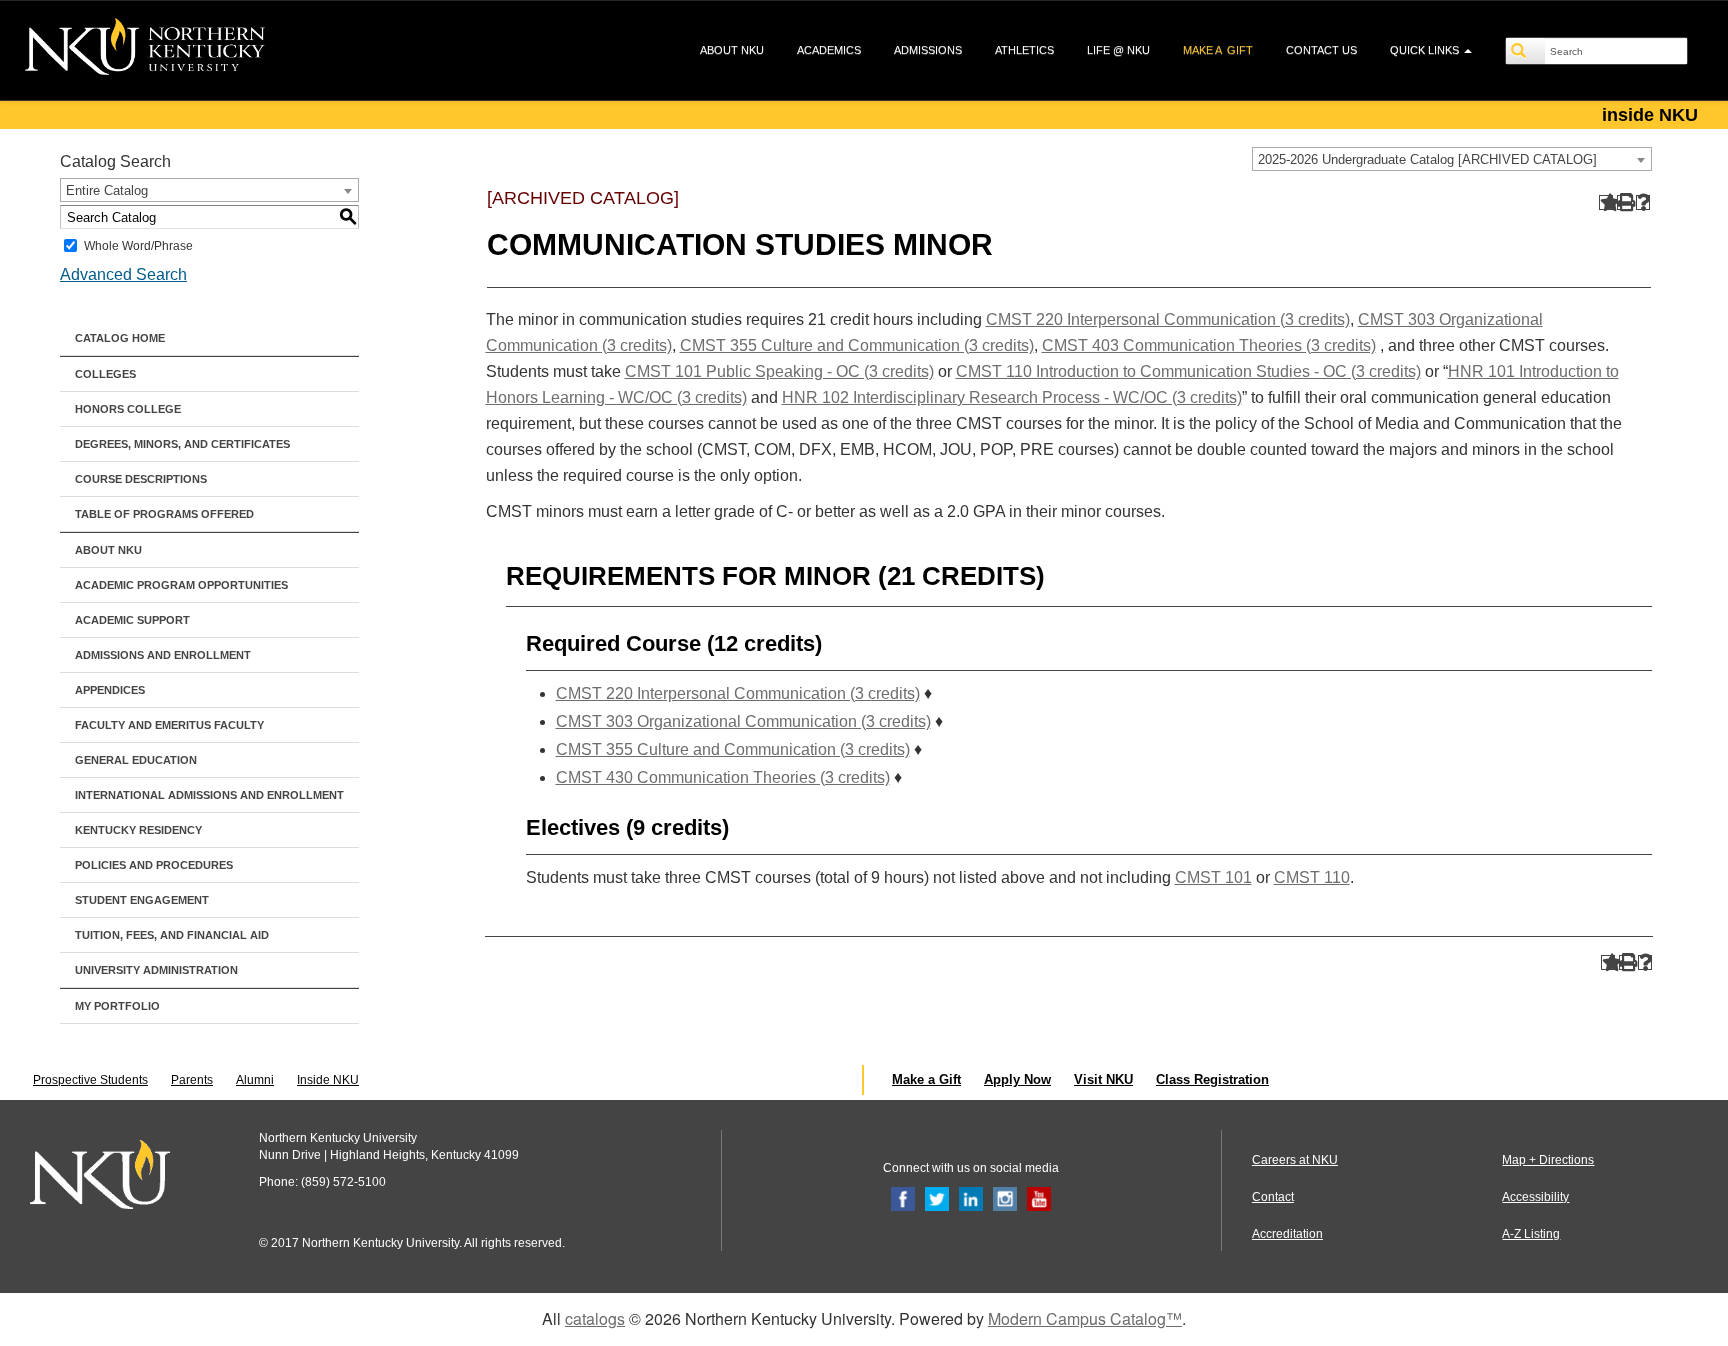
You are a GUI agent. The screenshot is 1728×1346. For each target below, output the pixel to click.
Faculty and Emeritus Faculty (169, 725)
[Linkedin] (971, 1198)
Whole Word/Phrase (138, 246)
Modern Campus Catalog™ (1085, 1318)
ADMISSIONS (928, 50)
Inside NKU (328, 1080)
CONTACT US (1321, 50)
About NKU (108, 550)
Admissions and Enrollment (163, 655)
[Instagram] (1005, 1198)
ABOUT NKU (732, 50)
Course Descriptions (141, 479)
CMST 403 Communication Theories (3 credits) (1209, 345)
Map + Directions (1548, 1160)
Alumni (255, 1080)
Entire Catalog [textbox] (107, 190)
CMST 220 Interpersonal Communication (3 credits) (1168, 319)
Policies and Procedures (154, 865)
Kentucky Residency (138, 830)
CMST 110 (1312, 877)
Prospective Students (90, 1080)
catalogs (595, 1318)
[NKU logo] (145, 50)
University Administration (156, 970)
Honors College (128, 409)
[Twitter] (937, 1198)
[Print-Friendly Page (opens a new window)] (1624, 202)
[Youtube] (1039, 1198)
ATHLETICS (1024, 50)
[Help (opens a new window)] (1643, 202)
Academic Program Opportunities (181, 585)
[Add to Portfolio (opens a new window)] (1606, 202)
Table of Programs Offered (164, 514)
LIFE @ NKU (1118, 50)
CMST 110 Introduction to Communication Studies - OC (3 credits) (1188, 371)
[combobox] (1452, 159)
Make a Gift (926, 1079)
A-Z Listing (1531, 1234)
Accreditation (1287, 1234)
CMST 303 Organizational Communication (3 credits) (743, 721)
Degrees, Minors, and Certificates (182, 444)
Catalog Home (120, 338)
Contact (1273, 1197)
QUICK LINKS (1426, 50)
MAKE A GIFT (1218, 50)
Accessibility (1535, 1197)
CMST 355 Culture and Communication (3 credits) (857, 345)
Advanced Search (123, 274)
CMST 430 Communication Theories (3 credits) (723, 777)
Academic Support (132, 620)
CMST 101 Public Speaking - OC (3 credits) (779, 371)
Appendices (110, 690)
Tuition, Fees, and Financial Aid (172, 935)
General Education (136, 760)
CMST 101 (1213, 877)
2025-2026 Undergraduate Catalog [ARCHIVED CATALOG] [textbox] (1427, 159)
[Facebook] (903, 1198)
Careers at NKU (1295, 1160)
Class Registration (1212, 1079)
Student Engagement (142, 900)
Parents (192, 1080)
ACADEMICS (829, 50)
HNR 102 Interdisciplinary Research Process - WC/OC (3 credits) (1012, 397)
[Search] (1526, 51)
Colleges (105, 374)
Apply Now (1017, 1079)
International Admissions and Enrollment (209, 795)
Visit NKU (1103, 1079)
